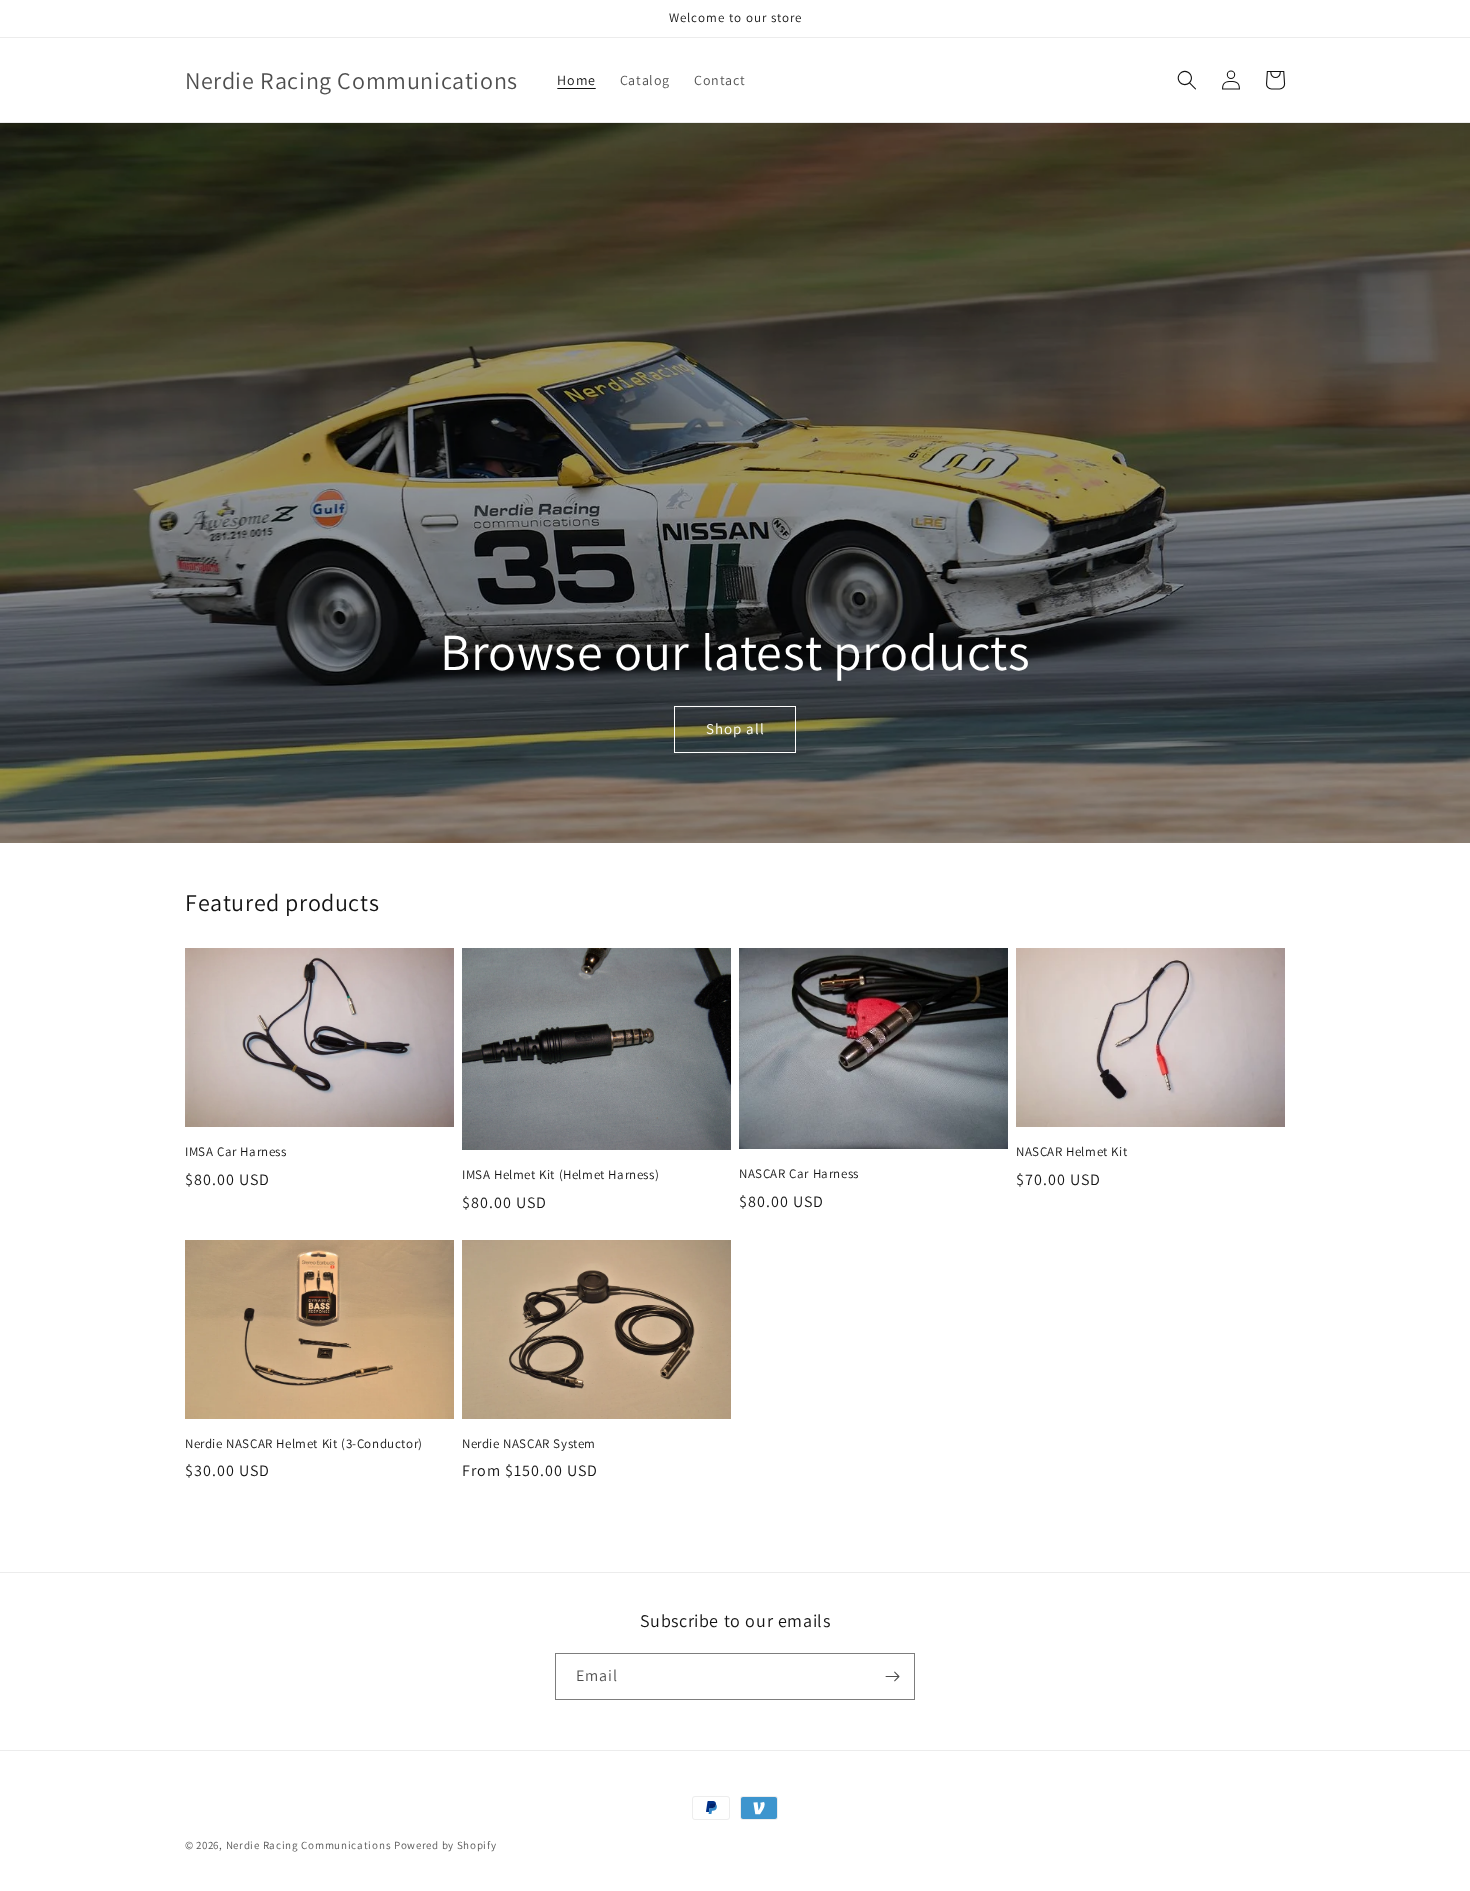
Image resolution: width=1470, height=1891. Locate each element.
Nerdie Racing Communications (309, 1845)
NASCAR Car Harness (799, 1174)
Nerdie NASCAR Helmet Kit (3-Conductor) (304, 1444)
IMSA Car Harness (236, 1152)
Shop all (734, 728)
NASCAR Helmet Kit (1071, 1152)
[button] (1187, 80)
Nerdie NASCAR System (529, 1444)
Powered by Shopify (445, 1845)
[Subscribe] (892, 1676)
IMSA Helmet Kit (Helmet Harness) (560, 1175)
